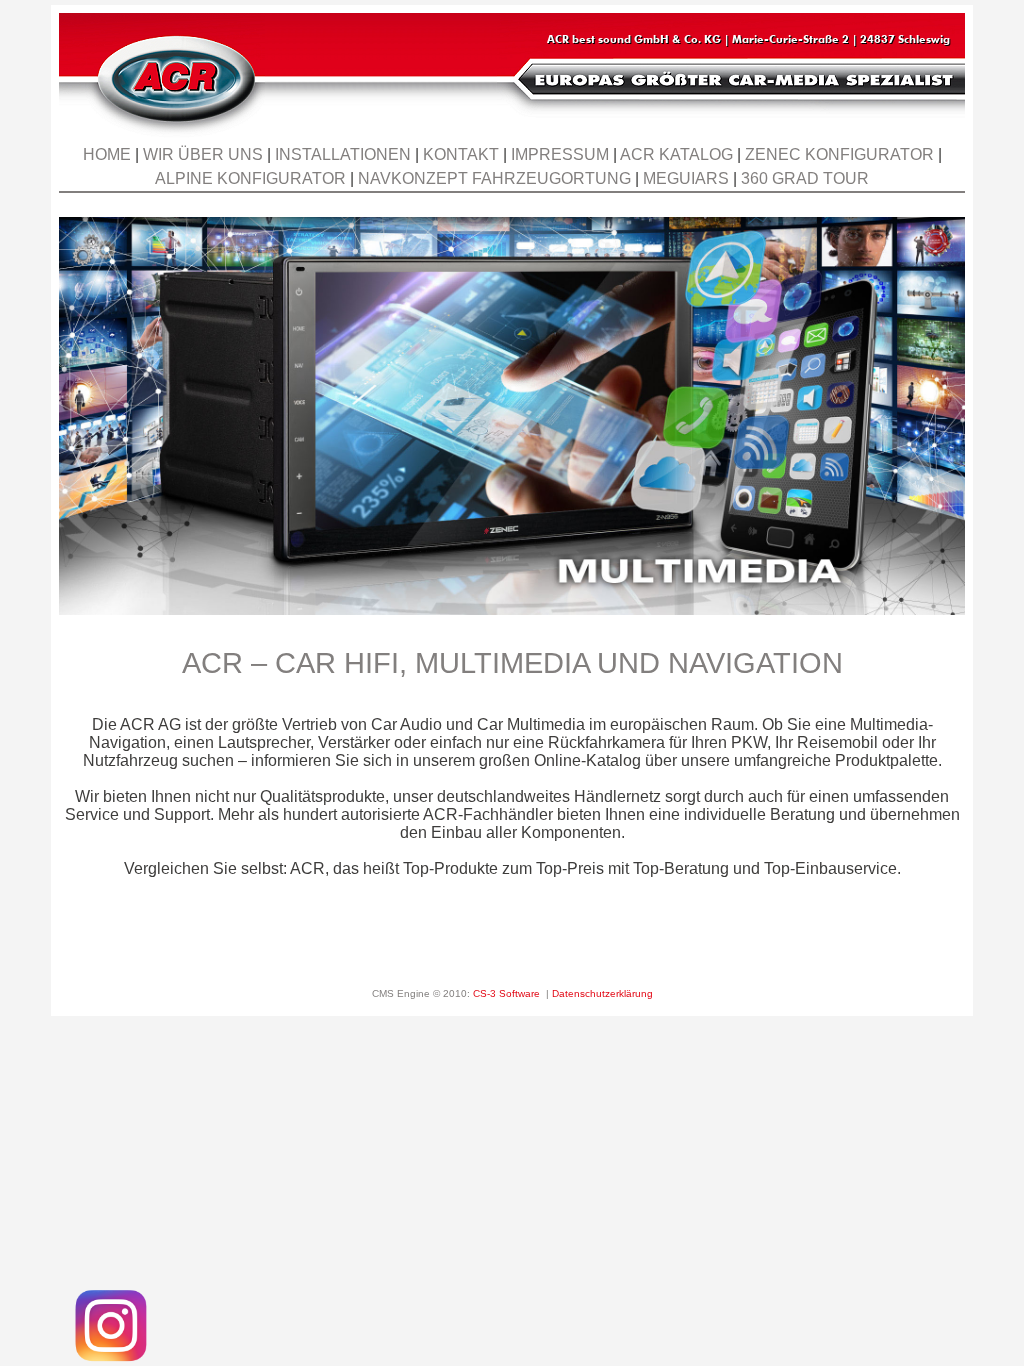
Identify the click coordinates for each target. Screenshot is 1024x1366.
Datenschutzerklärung (602, 993)
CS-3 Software (506, 993)
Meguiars (686, 178)
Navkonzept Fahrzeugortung (494, 178)
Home (107, 154)
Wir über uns (203, 154)
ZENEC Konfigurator (839, 154)
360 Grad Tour (805, 178)
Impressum (560, 154)
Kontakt (461, 154)
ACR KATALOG (676, 154)
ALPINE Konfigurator (250, 178)
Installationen (343, 154)
